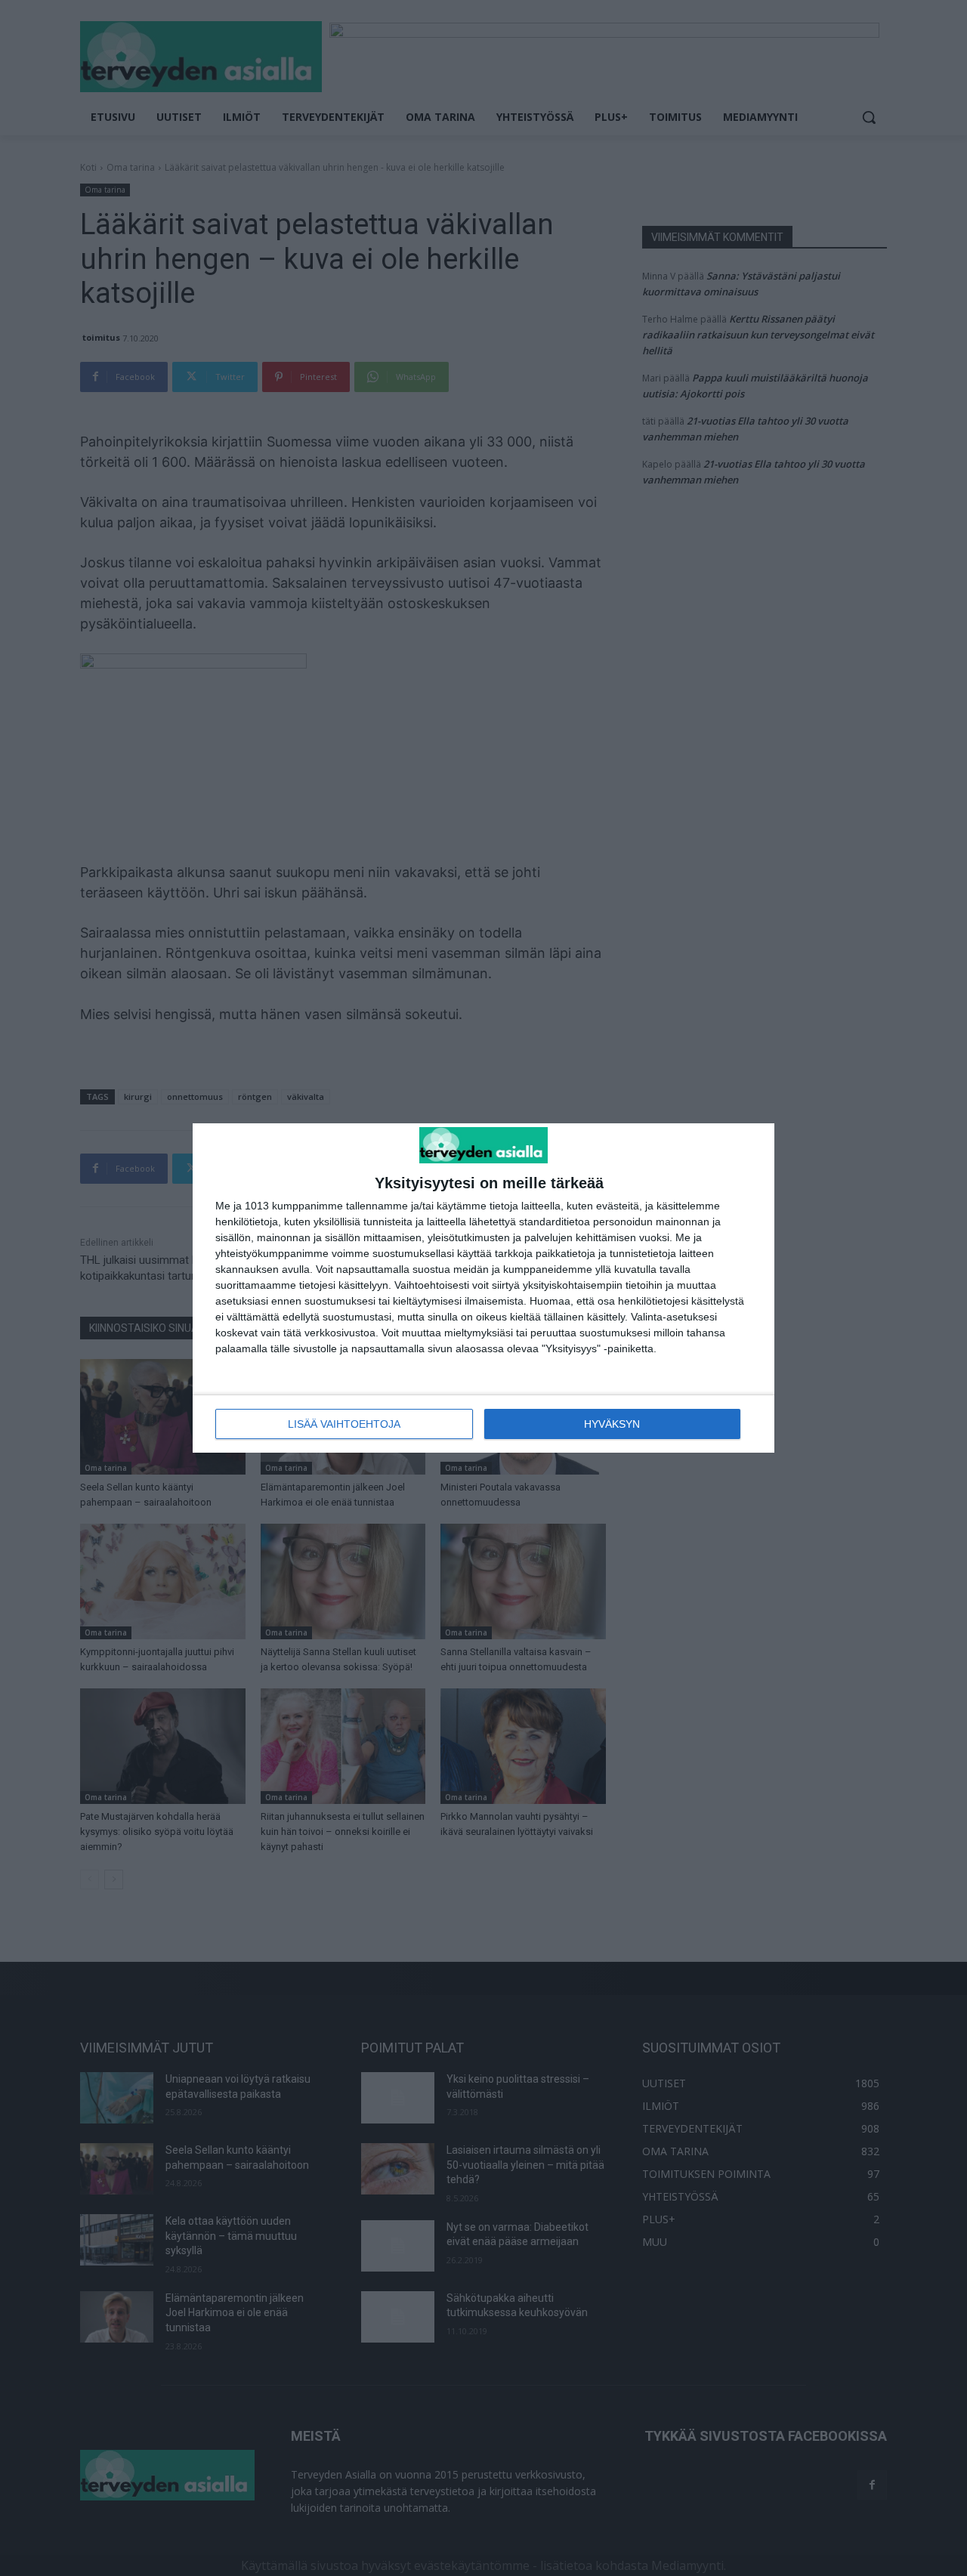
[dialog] (483, 1288)
